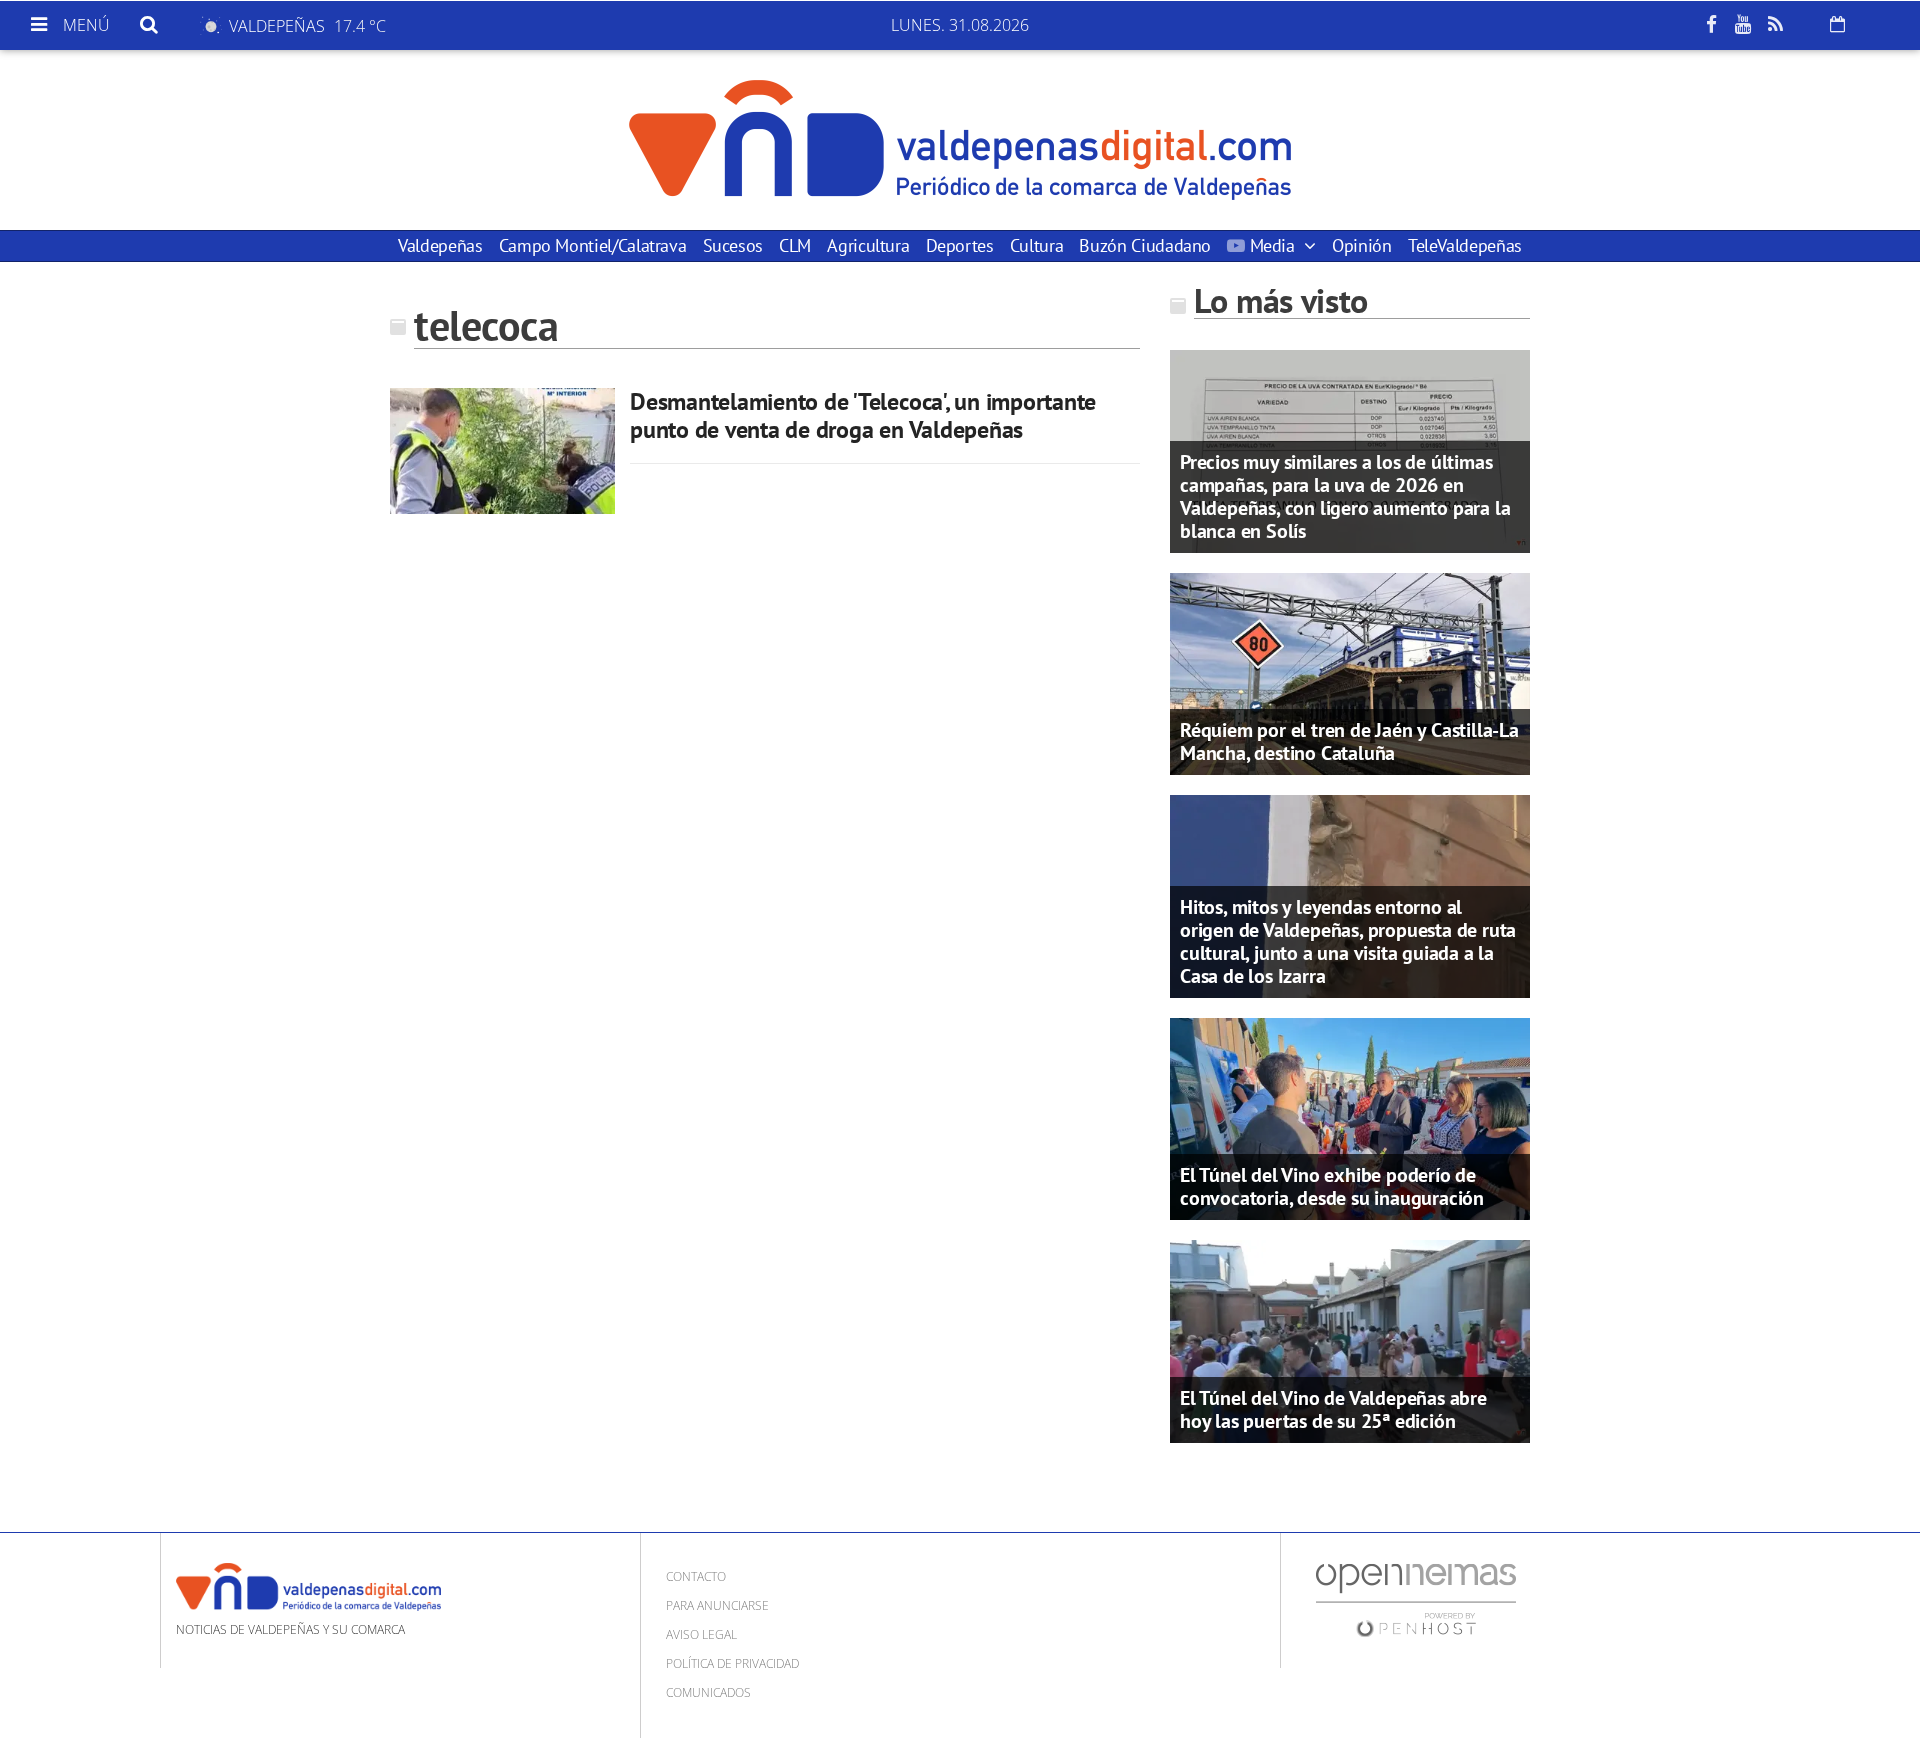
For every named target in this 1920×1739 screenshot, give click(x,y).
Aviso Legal (701, 1634)
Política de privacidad (732, 1663)
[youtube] (1743, 25)
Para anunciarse (717, 1605)
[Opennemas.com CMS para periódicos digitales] (1416, 1598)
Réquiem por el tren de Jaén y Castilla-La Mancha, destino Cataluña (1349, 741)
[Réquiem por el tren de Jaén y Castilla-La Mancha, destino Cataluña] (1350, 672)
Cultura (1036, 245)
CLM (795, 245)
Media (1272, 245)
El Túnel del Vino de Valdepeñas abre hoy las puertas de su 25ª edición (1333, 1409)
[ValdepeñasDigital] (960, 140)
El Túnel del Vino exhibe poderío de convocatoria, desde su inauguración (1332, 1186)
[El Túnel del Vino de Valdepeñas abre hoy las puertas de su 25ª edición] (1350, 1340)
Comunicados (708, 1692)
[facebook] (1711, 25)
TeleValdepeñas (1465, 245)
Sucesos (733, 245)
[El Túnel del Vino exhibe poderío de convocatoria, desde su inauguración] (1350, 1117)
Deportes (960, 245)
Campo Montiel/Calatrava (593, 245)
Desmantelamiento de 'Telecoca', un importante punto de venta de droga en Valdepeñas (863, 415)
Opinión (1361, 245)
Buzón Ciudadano (1145, 245)
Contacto (696, 1576)
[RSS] (1775, 25)
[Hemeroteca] (1837, 24)
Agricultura (868, 245)
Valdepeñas (440, 245)
